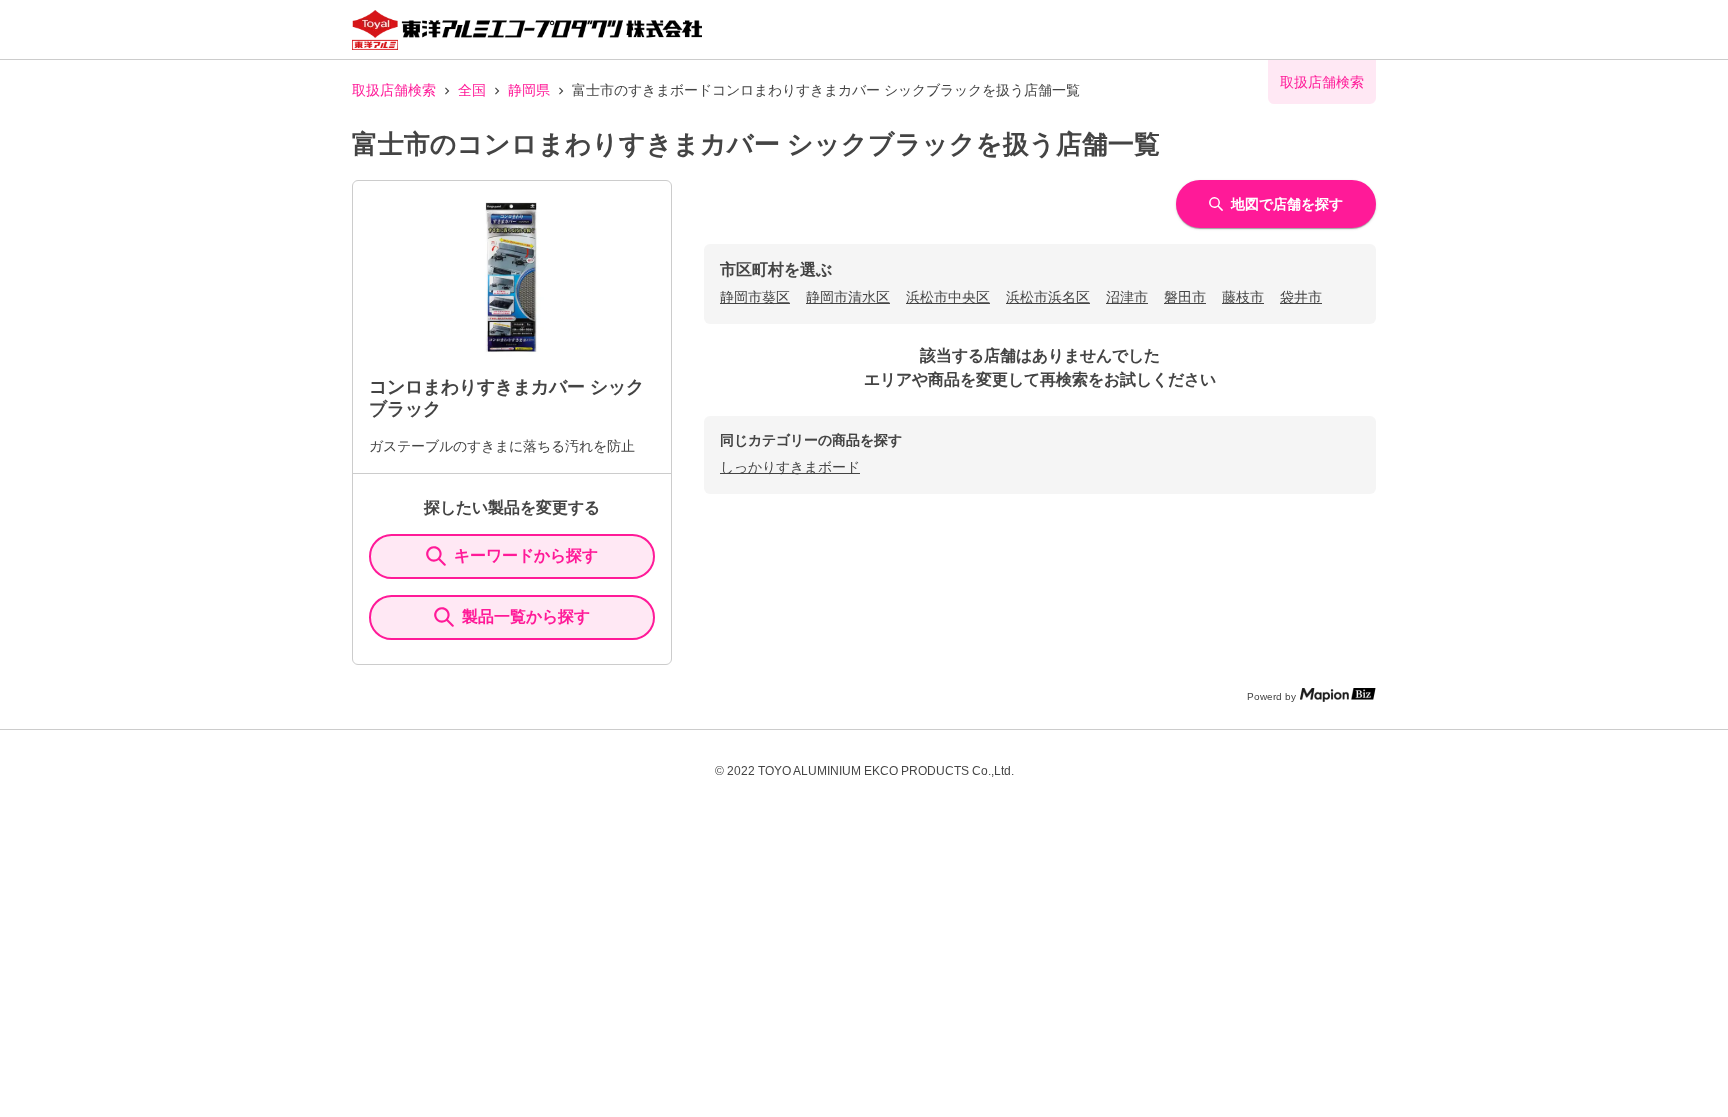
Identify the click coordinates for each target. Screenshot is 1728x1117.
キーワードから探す (526, 555)
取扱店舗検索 (394, 90)
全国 (472, 90)
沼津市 (1127, 297)
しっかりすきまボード (790, 467)
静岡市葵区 (755, 297)
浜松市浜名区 (1048, 297)
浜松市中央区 (948, 297)
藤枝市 (1243, 297)
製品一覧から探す (526, 616)
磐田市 (1185, 297)
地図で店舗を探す (1287, 204)
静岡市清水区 (848, 297)
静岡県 (529, 90)
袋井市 (1301, 297)
